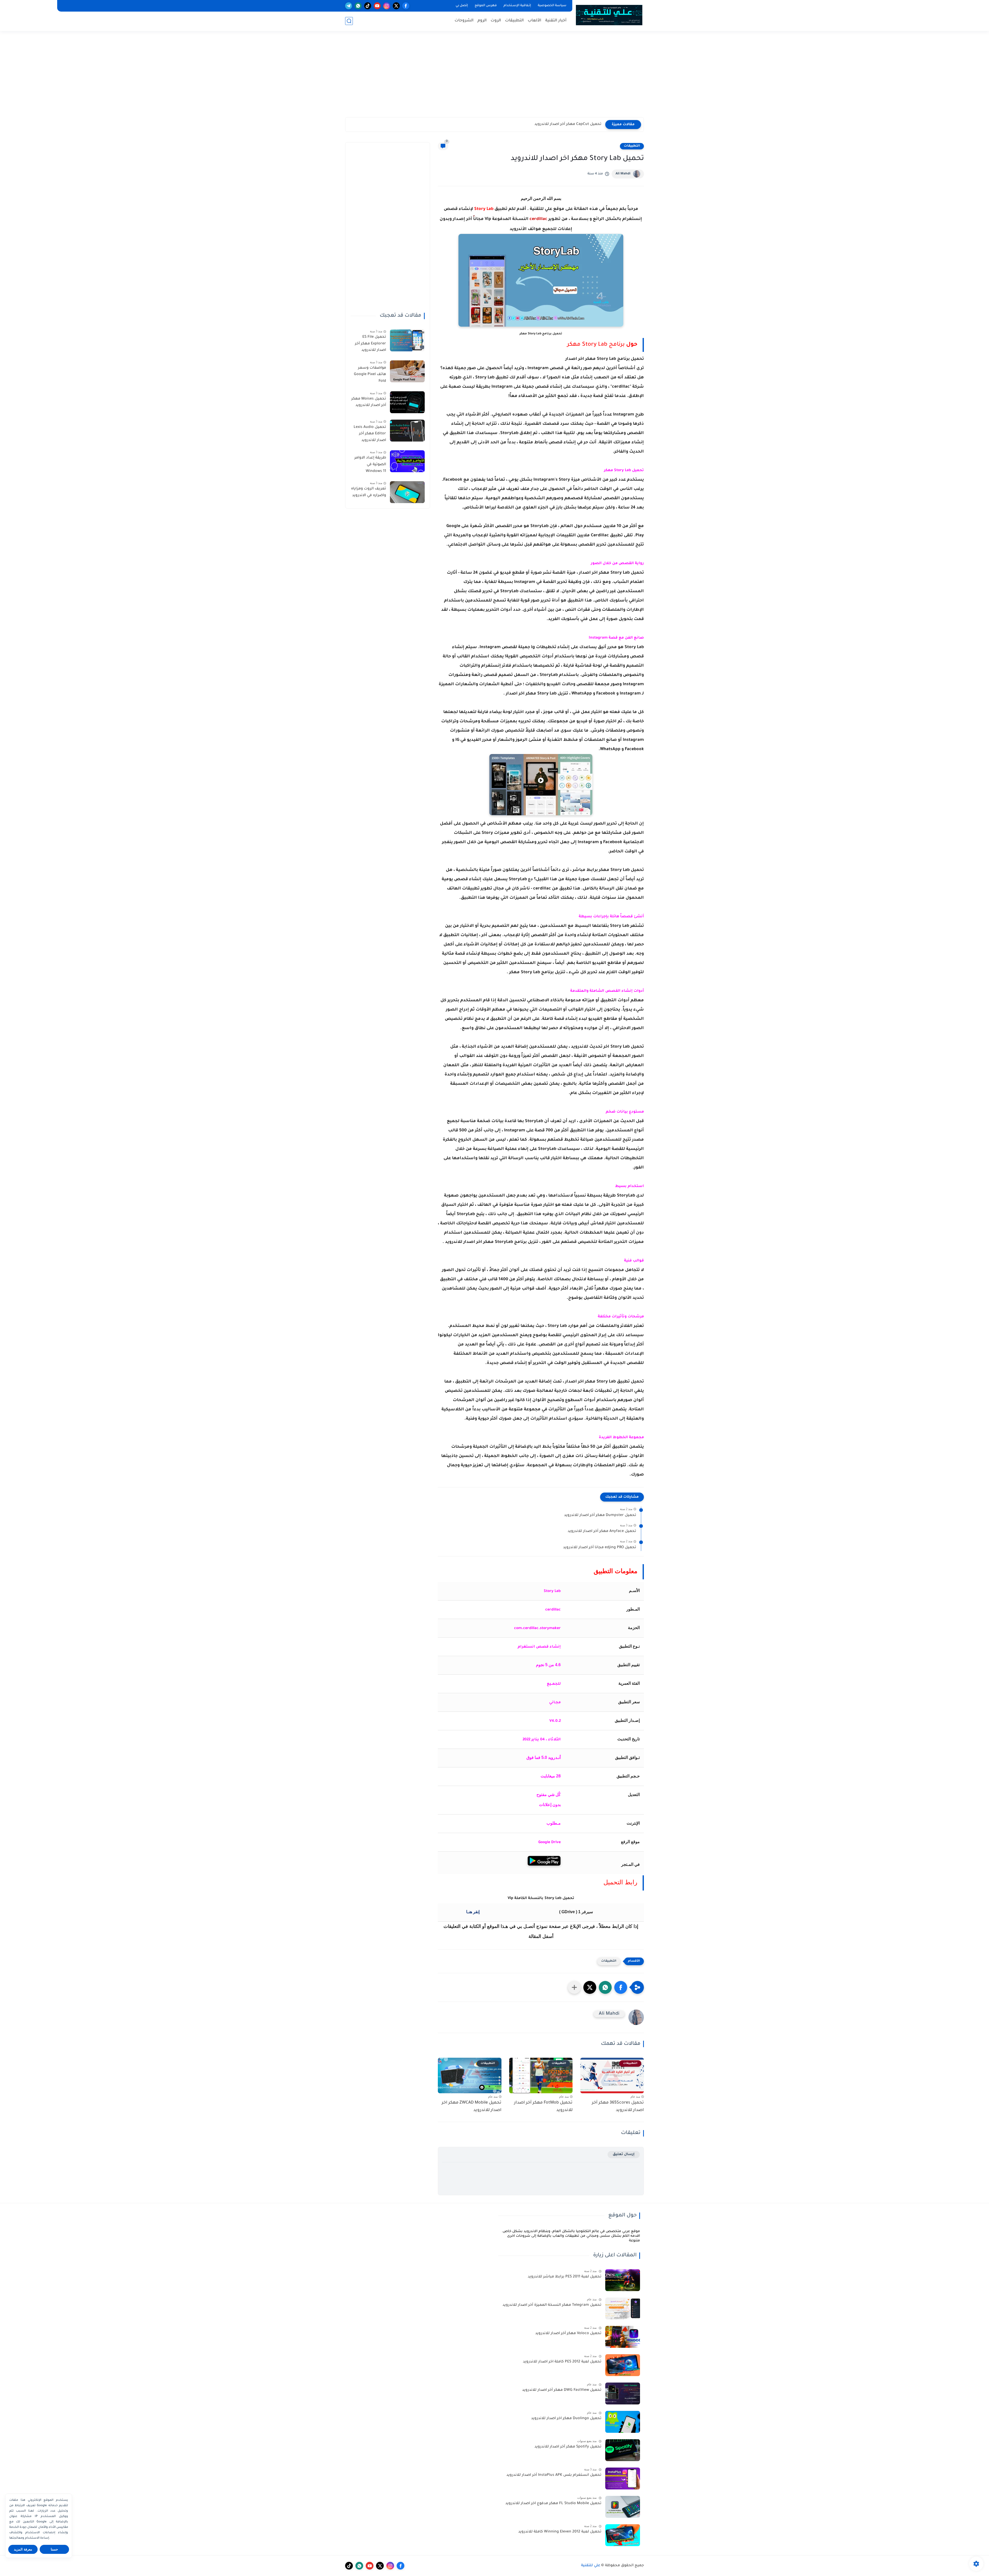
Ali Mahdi (623, 174)
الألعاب (535, 21)
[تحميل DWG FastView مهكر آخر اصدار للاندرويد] (623, 2393)
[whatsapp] (358, 6)
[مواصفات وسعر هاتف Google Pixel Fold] (407, 371)
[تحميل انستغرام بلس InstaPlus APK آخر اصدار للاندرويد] (623, 2478)
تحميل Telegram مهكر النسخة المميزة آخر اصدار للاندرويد (552, 2305)
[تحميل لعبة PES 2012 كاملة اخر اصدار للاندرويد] (623, 2365)
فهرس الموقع (486, 6)
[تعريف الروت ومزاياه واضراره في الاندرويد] (407, 492)
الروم (482, 21)
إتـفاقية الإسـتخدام (517, 6)
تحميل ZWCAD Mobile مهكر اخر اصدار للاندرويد (472, 2107)
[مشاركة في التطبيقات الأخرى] (574, 1987)
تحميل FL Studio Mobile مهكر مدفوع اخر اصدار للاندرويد (553, 2504)
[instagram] (387, 6)
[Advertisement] (494, 77)
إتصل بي (462, 6)
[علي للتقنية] (609, 15)
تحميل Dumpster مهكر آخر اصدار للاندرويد (600, 1515)
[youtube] (377, 6)
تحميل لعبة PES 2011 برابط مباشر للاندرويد (565, 2277)
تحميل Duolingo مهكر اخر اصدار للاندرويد (566, 2419)
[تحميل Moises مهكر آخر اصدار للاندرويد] (407, 402)
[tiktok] (368, 6)
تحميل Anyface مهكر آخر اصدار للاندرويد (602, 1531)
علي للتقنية (591, 2566)
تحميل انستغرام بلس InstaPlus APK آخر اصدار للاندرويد (554, 2475)
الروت (496, 21)
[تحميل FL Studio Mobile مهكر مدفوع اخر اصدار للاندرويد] (623, 2507)
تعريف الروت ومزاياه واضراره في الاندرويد (369, 492)
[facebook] (406, 6)
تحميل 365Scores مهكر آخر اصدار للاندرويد (618, 2107)
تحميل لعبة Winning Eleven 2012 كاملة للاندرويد (560, 2532)
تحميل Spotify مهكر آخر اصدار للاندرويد (568, 2447)
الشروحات (464, 21)
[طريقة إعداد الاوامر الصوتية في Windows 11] (407, 461)
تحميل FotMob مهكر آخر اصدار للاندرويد (543, 2107)
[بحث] (349, 21)
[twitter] (396, 6)
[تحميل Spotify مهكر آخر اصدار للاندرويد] (623, 2450)
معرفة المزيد (23, 2549)
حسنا (54, 2549)
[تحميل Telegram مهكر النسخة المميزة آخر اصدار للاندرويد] (623, 2308)
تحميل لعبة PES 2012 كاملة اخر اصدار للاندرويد (562, 2362)
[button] (621, 1987)
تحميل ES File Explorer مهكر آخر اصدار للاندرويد (370, 344)
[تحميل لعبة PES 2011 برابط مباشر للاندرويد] (623, 2280)
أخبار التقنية (556, 21)
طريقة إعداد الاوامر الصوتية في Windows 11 (370, 465)
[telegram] (349, 6)
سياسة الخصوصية (552, 6)
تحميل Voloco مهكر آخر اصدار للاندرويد (568, 2334)
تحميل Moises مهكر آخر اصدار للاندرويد (369, 402)
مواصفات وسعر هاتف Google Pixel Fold (370, 375)
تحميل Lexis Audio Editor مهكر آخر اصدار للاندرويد (370, 434)
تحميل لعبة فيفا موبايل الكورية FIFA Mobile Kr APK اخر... (552, 124)
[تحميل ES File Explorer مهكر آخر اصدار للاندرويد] (407, 340)
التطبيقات (514, 21)
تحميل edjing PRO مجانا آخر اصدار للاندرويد (600, 1548)
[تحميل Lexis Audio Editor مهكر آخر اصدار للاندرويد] (407, 431)
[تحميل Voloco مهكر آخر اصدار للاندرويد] (623, 2337)
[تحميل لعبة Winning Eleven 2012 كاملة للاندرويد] (623, 2535)
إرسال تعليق (624, 2154)
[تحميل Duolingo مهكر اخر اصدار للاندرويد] (623, 2422)
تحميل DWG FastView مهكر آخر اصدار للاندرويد (562, 2390)
